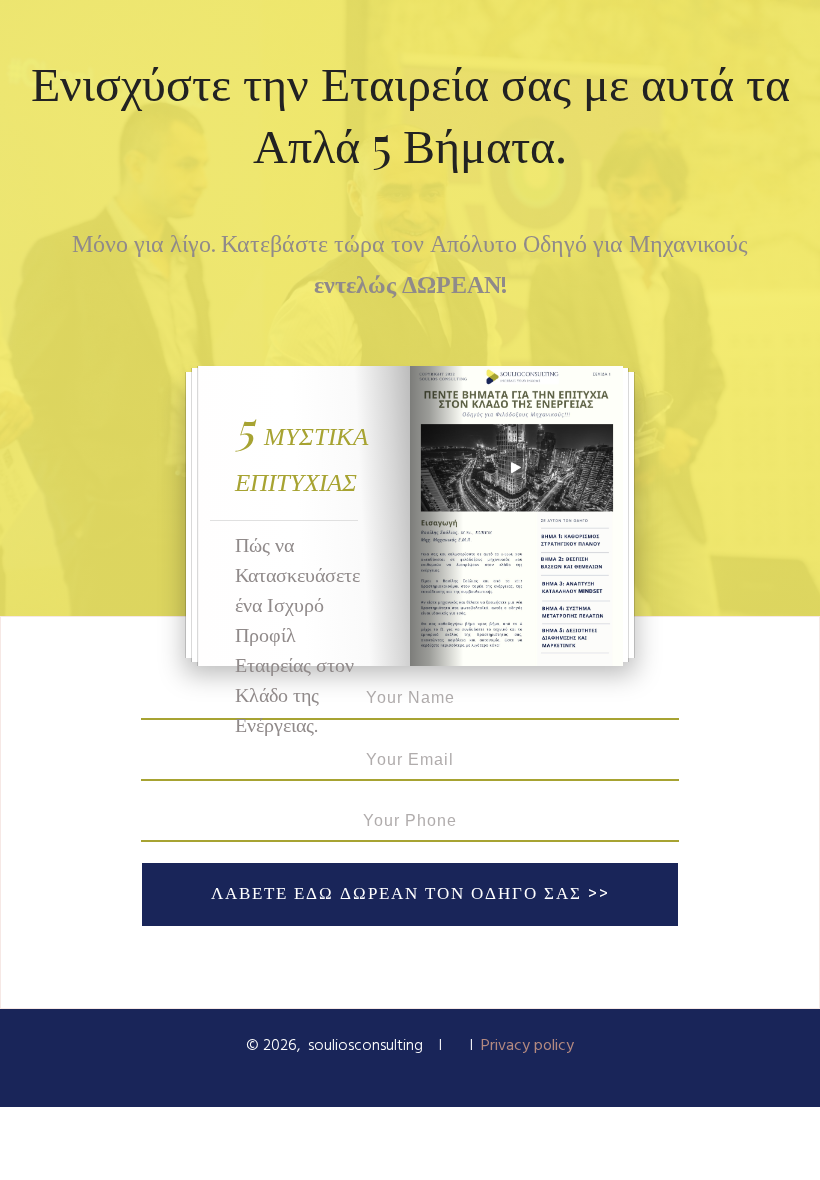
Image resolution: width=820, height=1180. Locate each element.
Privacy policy (527, 1046)
